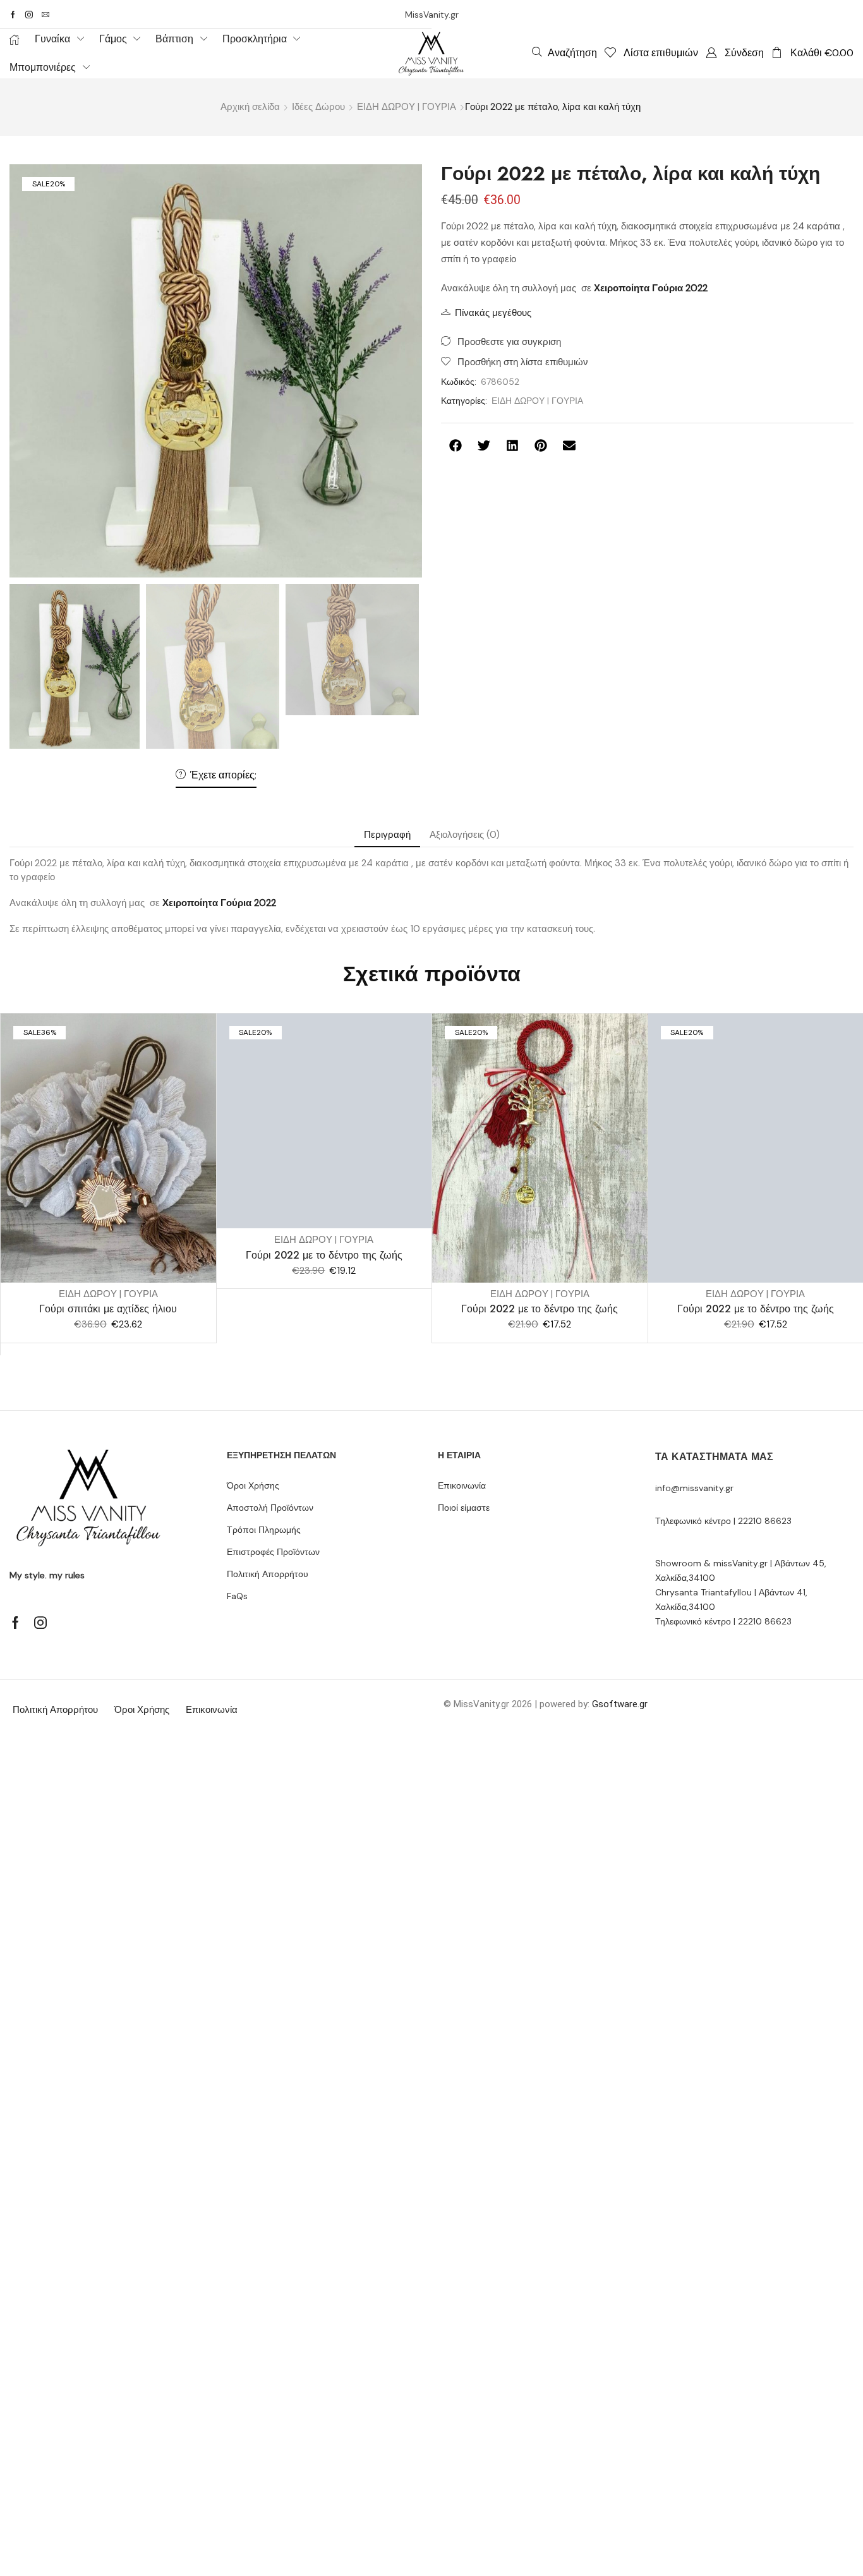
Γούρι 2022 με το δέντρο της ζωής (324, 1255)
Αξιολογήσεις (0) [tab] (465, 835)
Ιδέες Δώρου (318, 107)
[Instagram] (29, 15)
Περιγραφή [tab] (387, 835)
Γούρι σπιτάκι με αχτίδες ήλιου (108, 1309)
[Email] (45, 15)
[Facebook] (13, 15)
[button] (564, 52)
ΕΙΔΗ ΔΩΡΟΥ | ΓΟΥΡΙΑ (407, 107)
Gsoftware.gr (620, 1704)
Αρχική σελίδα (250, 107)
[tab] (387, 835)
